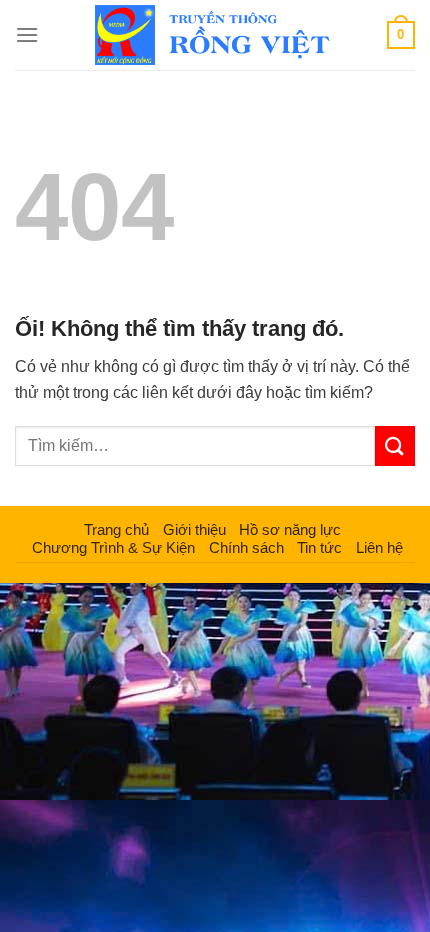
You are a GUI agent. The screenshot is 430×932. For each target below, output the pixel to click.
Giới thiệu (194, 529)
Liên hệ (379, 547)
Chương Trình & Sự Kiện (113, 547)
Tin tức (319, 547)
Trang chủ (116, 529)
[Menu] (27, 34)
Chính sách (246, 547)
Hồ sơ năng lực (290, 529)
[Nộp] (395, 445)
